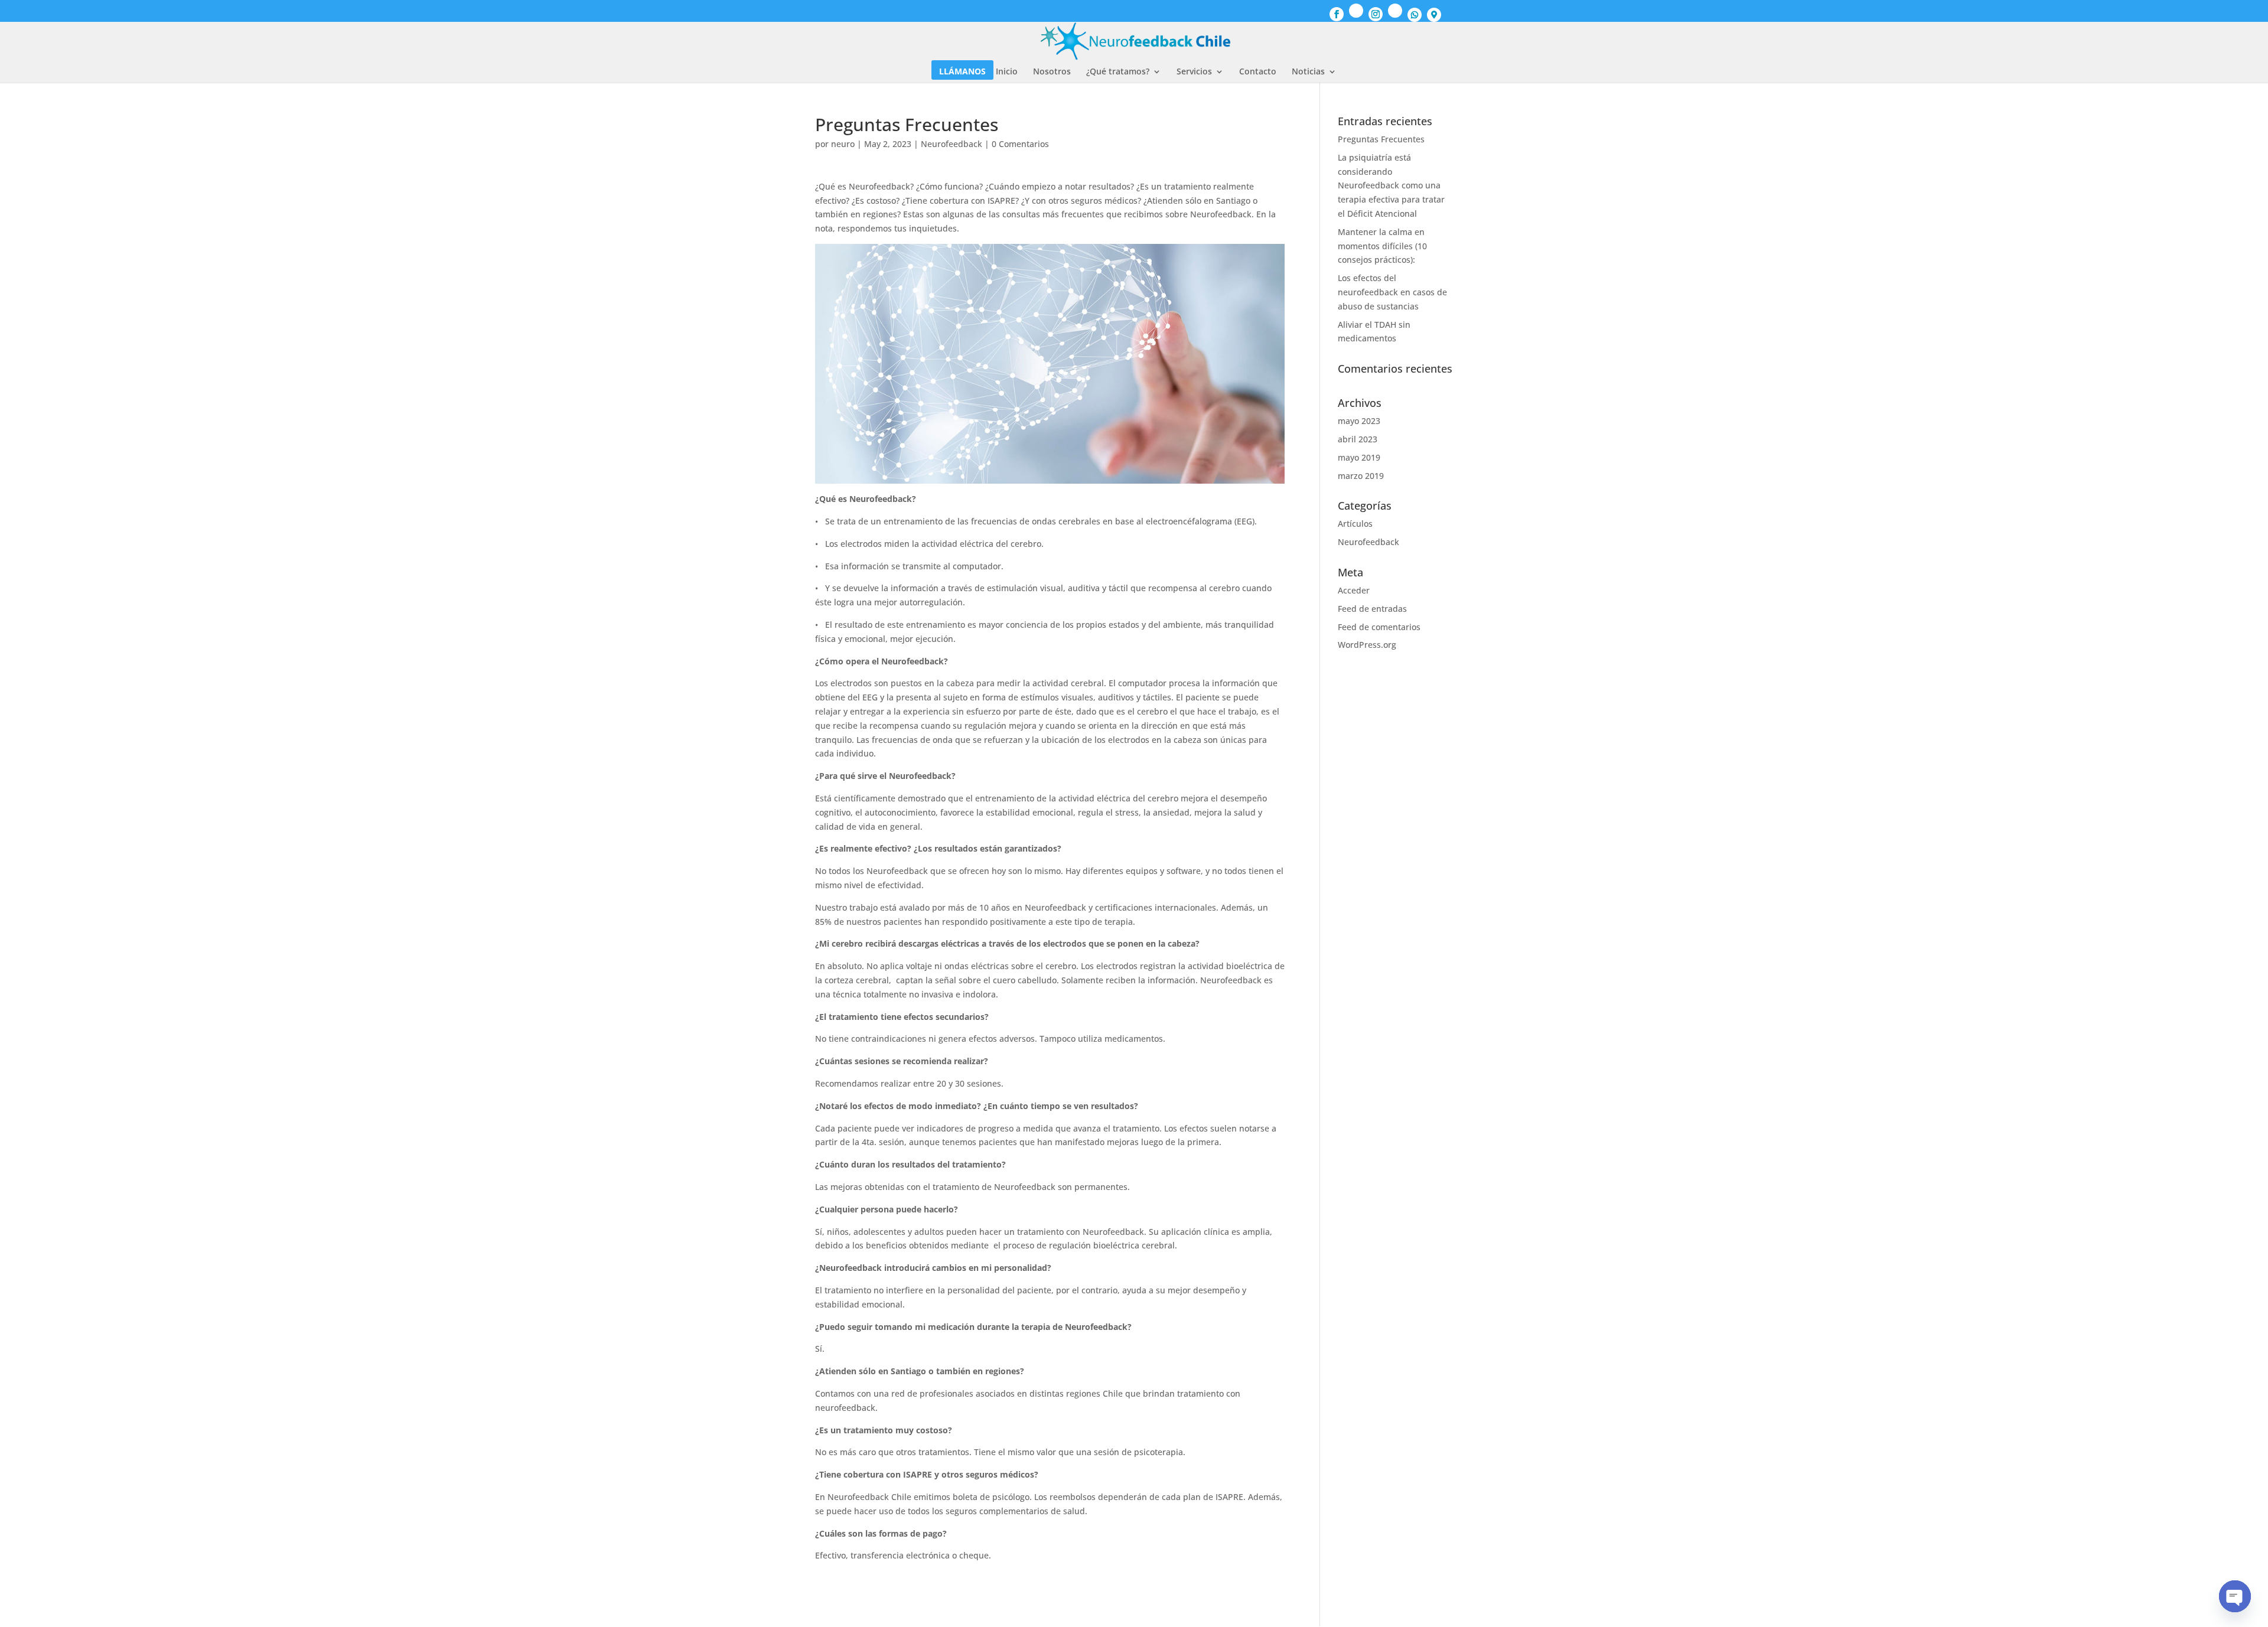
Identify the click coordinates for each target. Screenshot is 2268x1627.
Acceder (1354, 590)
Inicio (1007, 72)
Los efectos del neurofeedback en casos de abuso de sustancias (1392, 292)
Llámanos (962, 72)
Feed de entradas (1372, 609)
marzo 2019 (1361, 476)
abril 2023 (1358, 439)
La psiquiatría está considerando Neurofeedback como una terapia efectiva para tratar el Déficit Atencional (1391, 185)
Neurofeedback (951, 144)
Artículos (1355, 524)
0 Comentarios (1020, 144)
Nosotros (1052, 72)
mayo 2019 (1359, 457)
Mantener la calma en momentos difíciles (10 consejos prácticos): (1382, 246)
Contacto (1258, 72)
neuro (843, 144)
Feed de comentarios (1379, 627)
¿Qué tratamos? (1118, 72)
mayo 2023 (1359, 421)
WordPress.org (1367, 645)
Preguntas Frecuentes (1381, 139)
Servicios (1194, 72)
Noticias (1308, 72)
